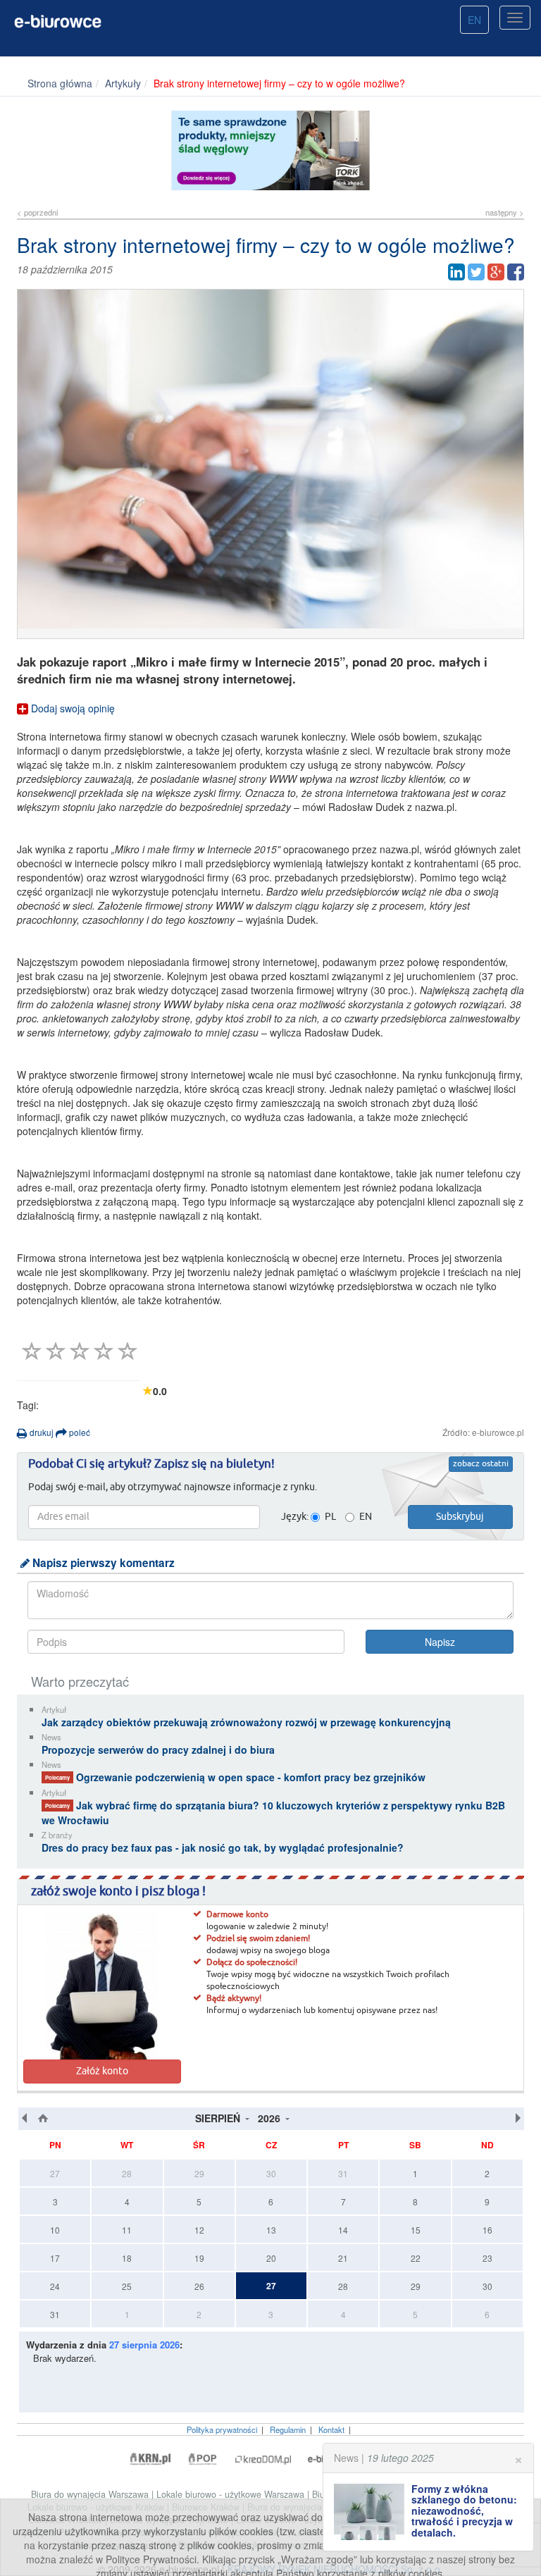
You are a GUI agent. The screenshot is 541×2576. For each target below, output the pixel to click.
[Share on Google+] (496, 272)
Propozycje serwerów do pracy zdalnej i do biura (158, 1750)
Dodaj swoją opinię (71, 708)
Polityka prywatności (222, 2429)
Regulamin (288, 2429)
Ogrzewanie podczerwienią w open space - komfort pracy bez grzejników (235, 1777)
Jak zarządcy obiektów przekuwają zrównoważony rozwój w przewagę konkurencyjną (246, 1722)
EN (474, 20)
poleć (79, 1432)
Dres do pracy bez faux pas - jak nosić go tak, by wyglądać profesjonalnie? (223, 1847)
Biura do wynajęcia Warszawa (91, 2494)
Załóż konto (102, 2072)
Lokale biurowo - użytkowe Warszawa (232, 2494)
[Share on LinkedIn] (456, 272)
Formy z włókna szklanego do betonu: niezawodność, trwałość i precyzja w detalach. (464, 2510)
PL (330, 1517)
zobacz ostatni (481, 1464)
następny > (505, 212)
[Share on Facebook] (516, 272)
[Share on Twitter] (476, 272)
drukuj (41, 1432)
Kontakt (331, 2429)
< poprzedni (37, 212)
